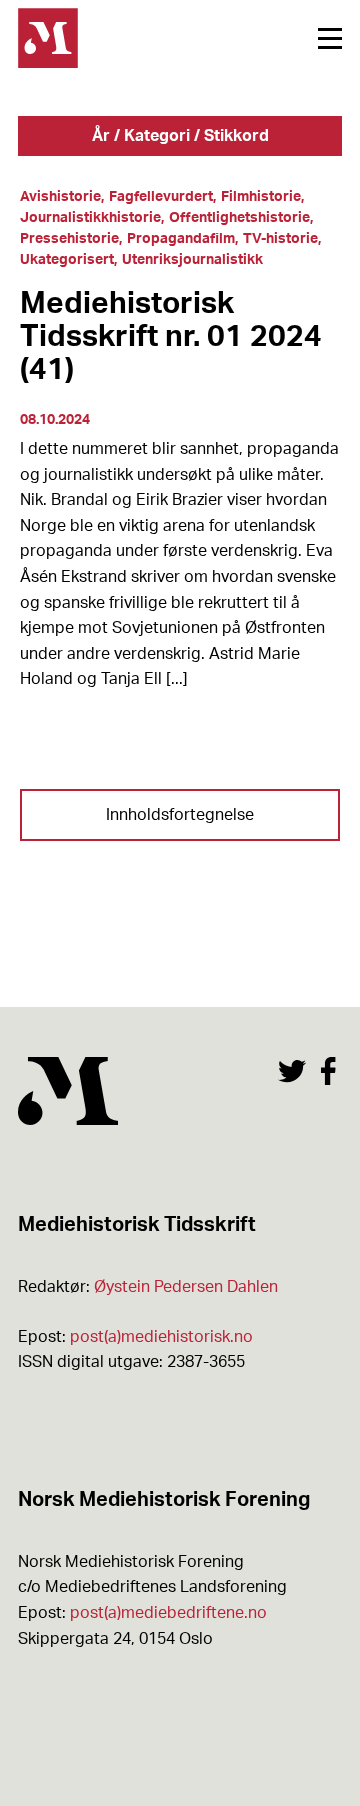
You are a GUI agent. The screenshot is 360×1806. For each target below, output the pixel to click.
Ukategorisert (67, 260)
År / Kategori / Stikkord (180, 136)
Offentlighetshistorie (239, 218)
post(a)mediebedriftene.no (168, 1613)
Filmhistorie (261, 197)
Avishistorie (60, 197)
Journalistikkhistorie (90, 218)
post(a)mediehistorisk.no (161, 1337)
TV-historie (280, 239)
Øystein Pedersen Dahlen (186, 1287)
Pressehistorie (69, 239)
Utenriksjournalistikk (192, 260)
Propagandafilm (181, 239)
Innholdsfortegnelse (180, 815)
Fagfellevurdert (161, 197)
